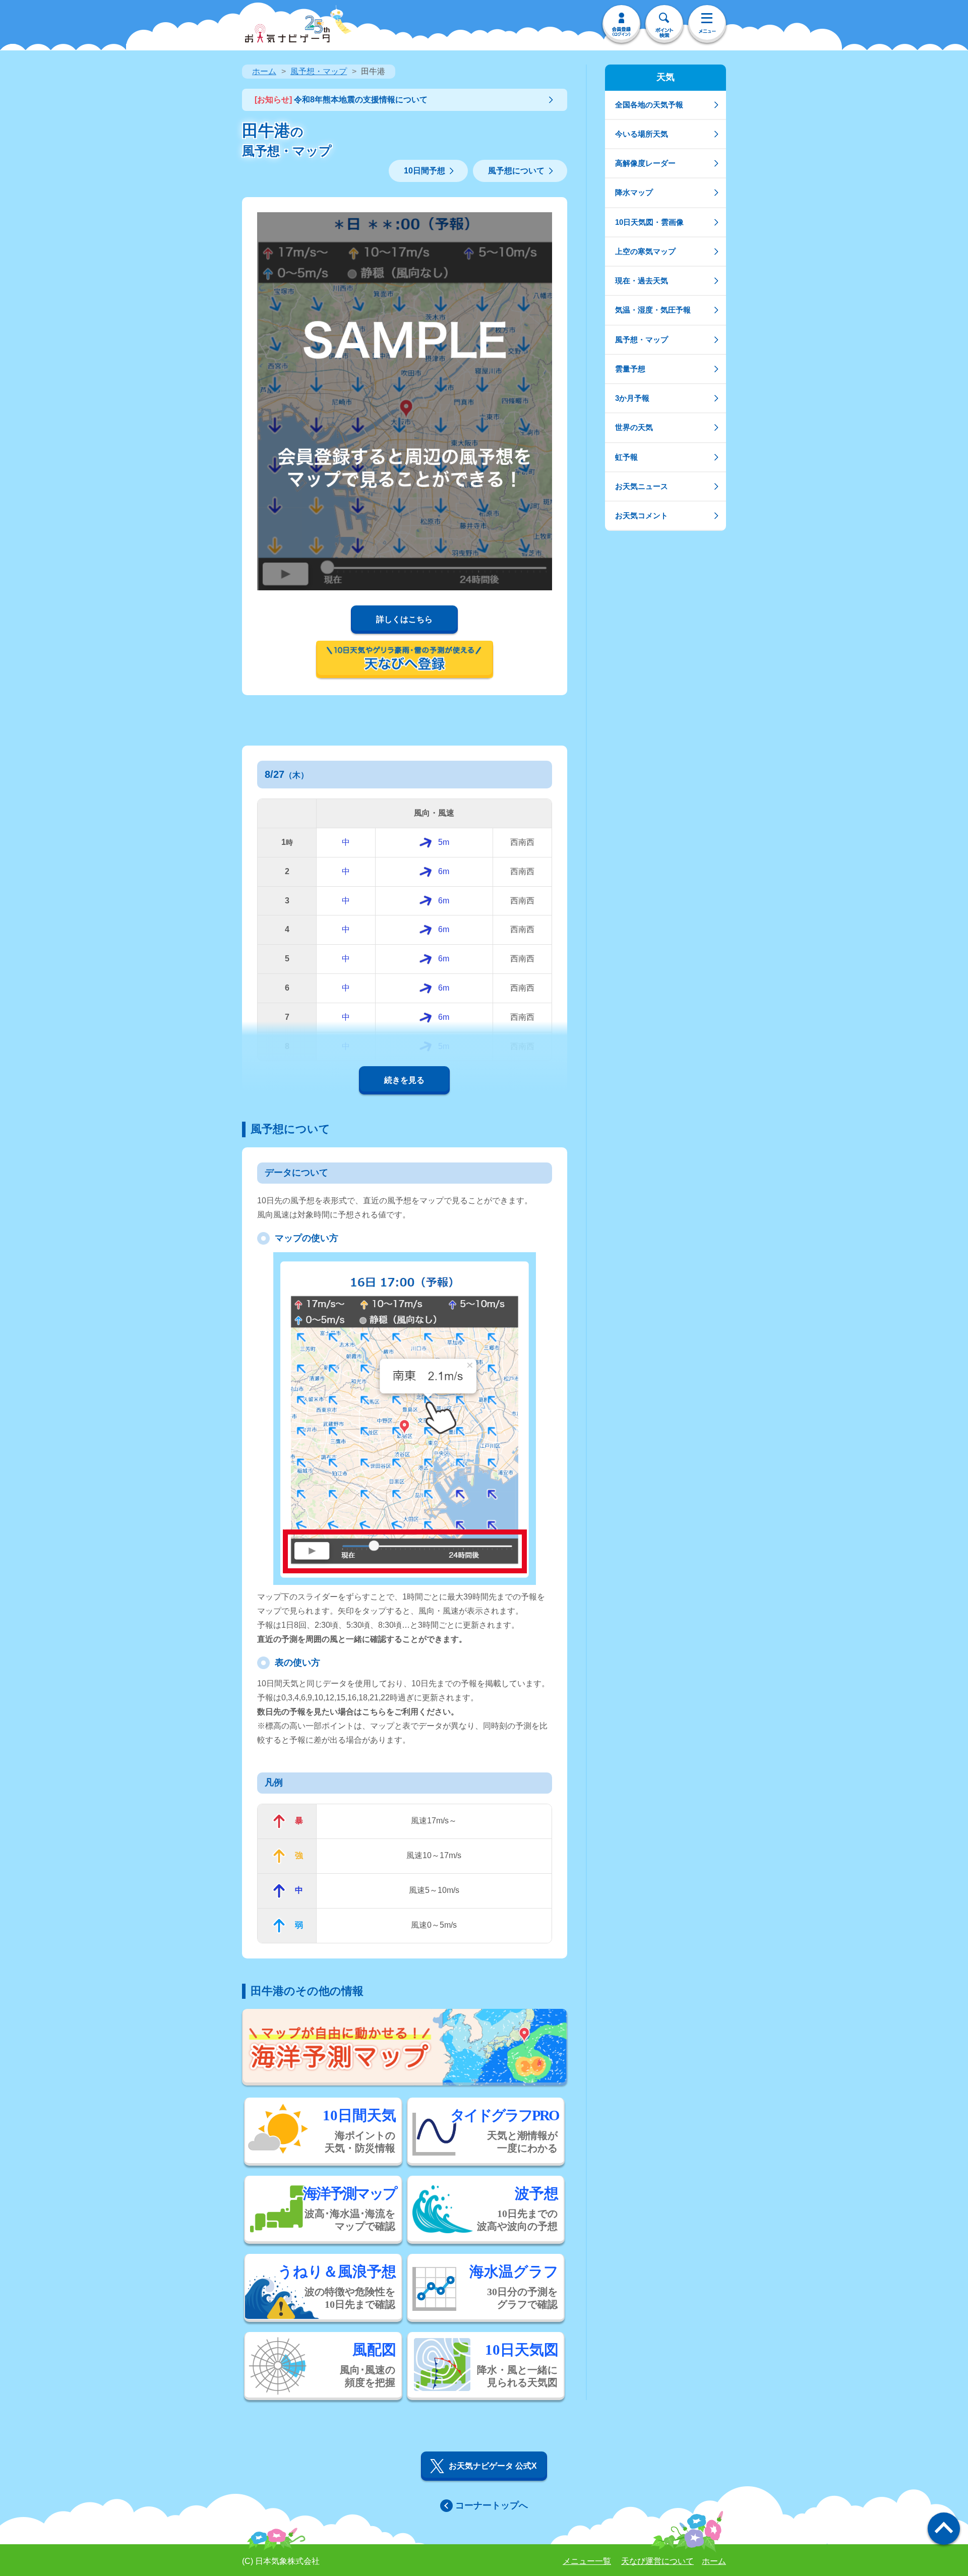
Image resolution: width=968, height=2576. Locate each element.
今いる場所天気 (642, 134)
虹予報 (626, 457)
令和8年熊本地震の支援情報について (341, 100)
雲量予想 (630, 369)
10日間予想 (425, 171)
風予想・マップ (319, 71)
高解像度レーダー (645, 163)
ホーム (264, 71)
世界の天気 (634, 427)
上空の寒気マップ (645, 251)
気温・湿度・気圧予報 (653, 310)
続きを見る (404, 1080)
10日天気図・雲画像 (649, 222)
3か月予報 (632, 398)
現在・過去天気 (642, 281)
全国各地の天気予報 (649, 105)
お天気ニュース (642, 486)
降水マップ (634, 192)
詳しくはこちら (404, 619)
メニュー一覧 (587, 2561)
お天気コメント (642, 515)
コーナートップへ (492, 2505)
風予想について (516, 171)
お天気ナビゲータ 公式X (493, 2466)
